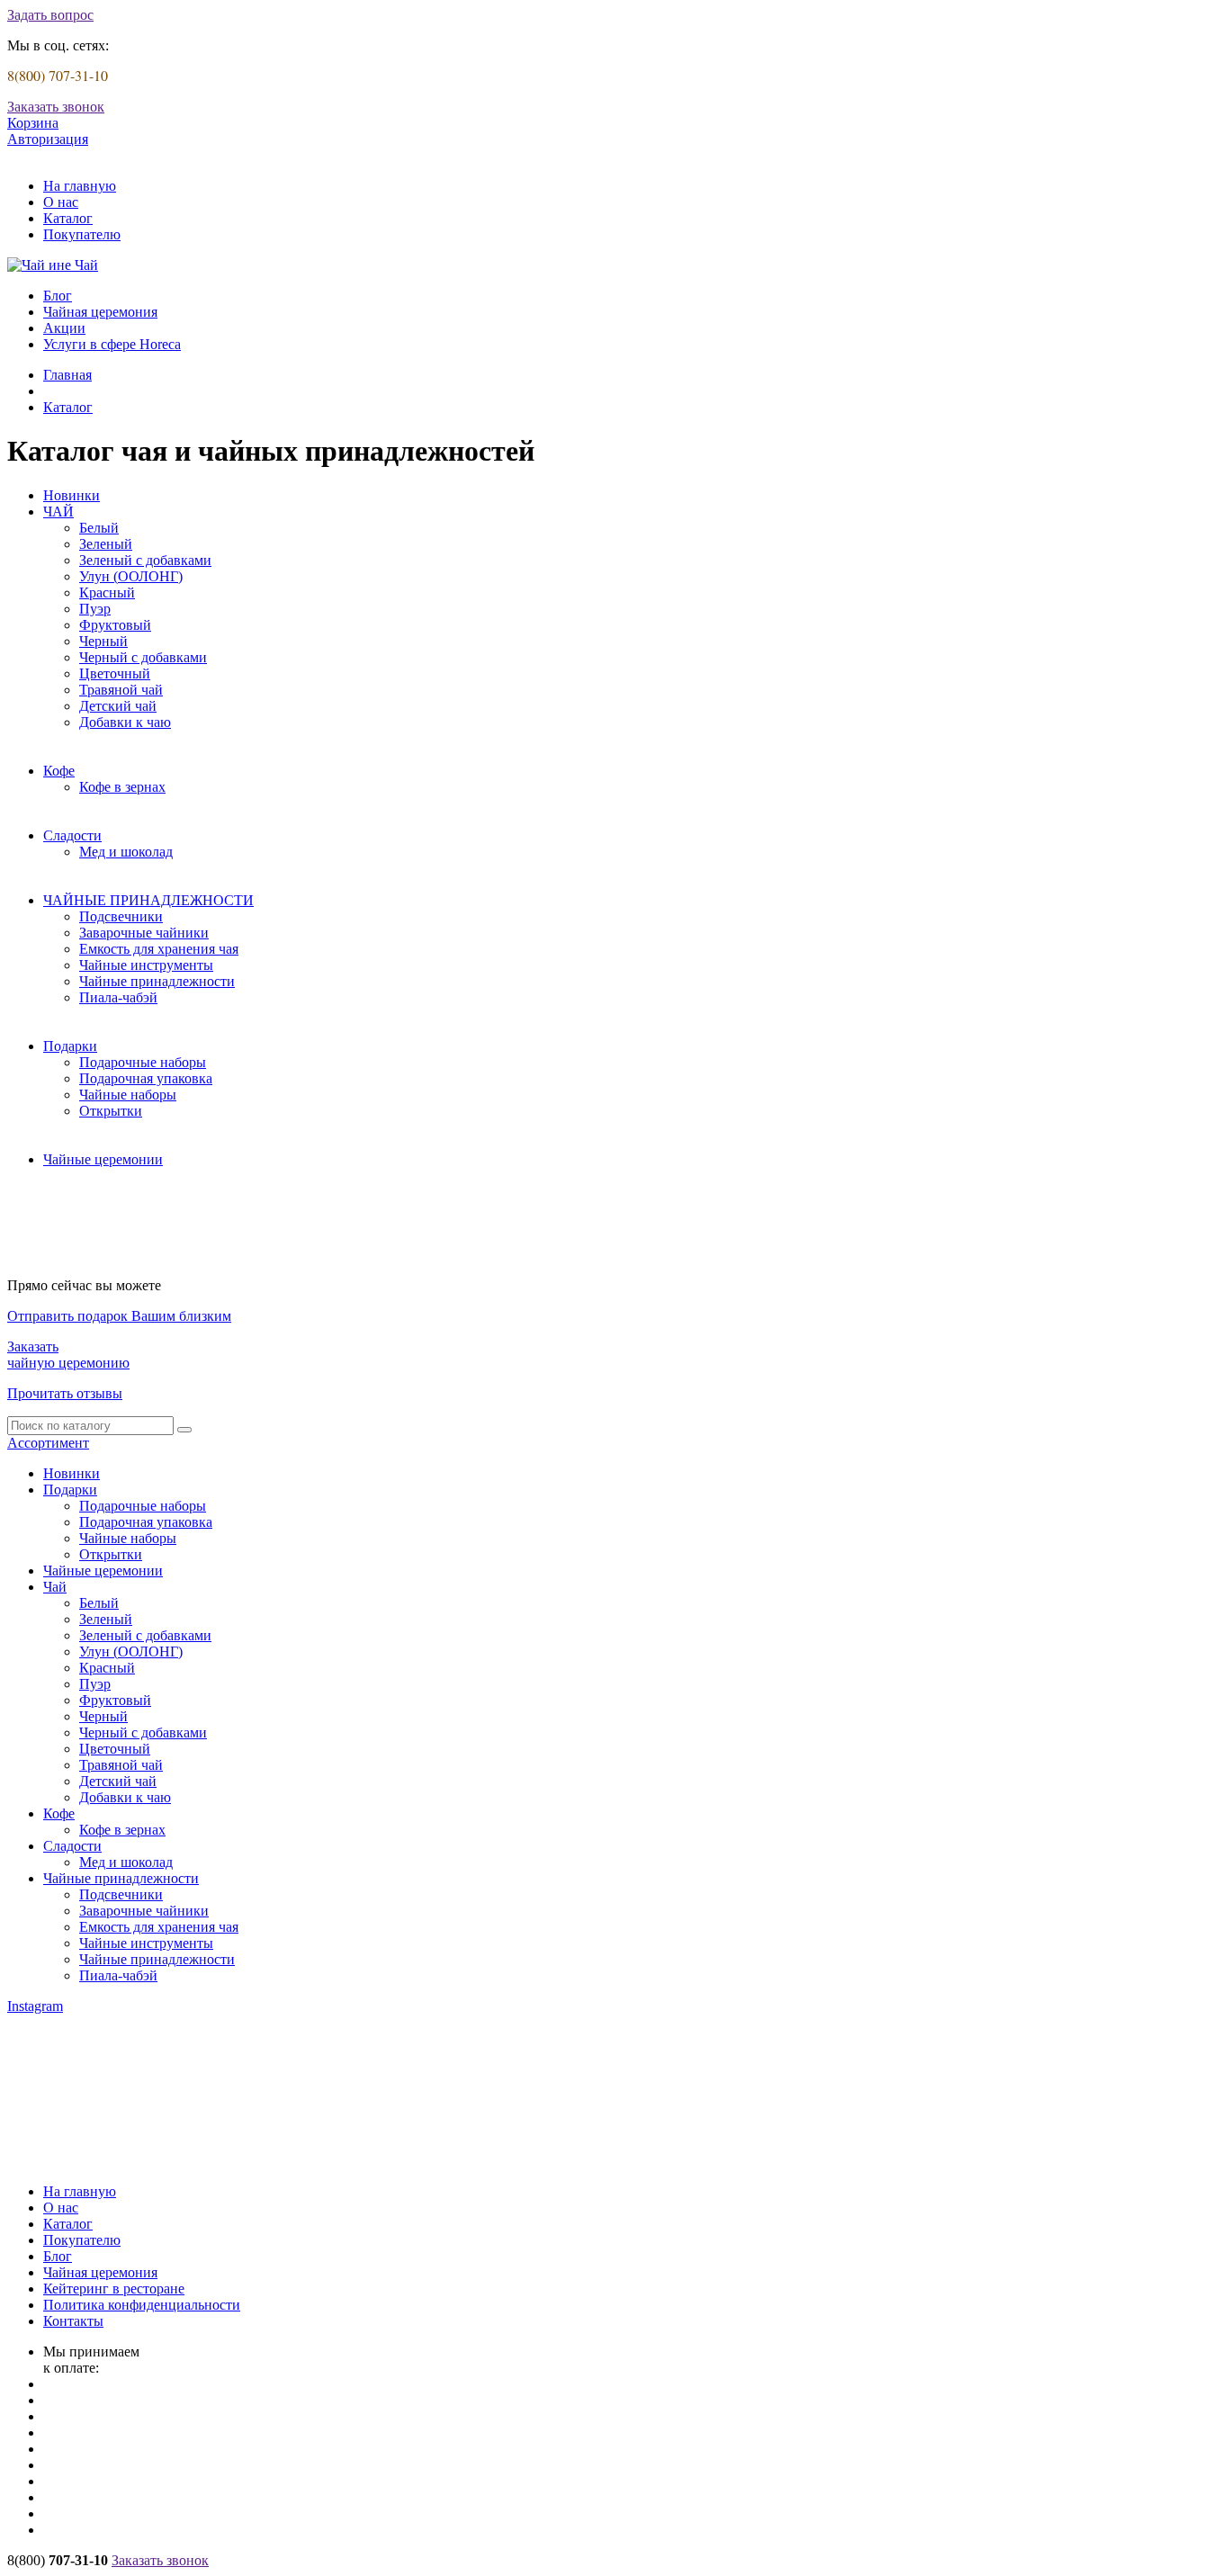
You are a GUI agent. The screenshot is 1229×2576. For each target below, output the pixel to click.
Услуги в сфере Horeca (112, 344)
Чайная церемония (100, 312)
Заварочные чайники (144, 933)
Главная (67, 375)
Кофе (59, 771)
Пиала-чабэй (118, 997)
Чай (55, 1587)
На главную (80, 186)
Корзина (33, 123)
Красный (107, 592)
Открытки (111, 1111)
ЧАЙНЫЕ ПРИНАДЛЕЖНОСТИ (148, 900)
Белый (99, 528)
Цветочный (115, 673)
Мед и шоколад (126, 852)
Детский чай (118, 706)
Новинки (72, 495)
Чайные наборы (128, 1095)
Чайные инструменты (146, 965)
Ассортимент (48, 1443)
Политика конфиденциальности (142, 2305)
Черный (103, 641)
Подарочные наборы (143, 1062)
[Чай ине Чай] (53, 265)
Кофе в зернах (122, 787)
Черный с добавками (143, 657)
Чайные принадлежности (157, 981)
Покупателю (82, 234)
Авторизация (48, 139)
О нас (61, 202)
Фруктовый (115, 625)
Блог (58, 296)
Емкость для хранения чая (159, 949)
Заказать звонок (56, 107)
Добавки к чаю (125, 722)
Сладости (72, 835)
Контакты (73, 2321)
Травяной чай (121, 690)
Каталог (68, 218)
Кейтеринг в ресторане (114, 2289)
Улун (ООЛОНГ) (131, 576)
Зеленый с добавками (145, 560)
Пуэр (95, 609)
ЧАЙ (58, 512)
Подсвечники (121, 916)
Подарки (70, 1046)
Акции (64, 328)
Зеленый (106, 544)
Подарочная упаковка (146, 1078)
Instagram (35, 2006)
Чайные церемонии (103, 1159)
